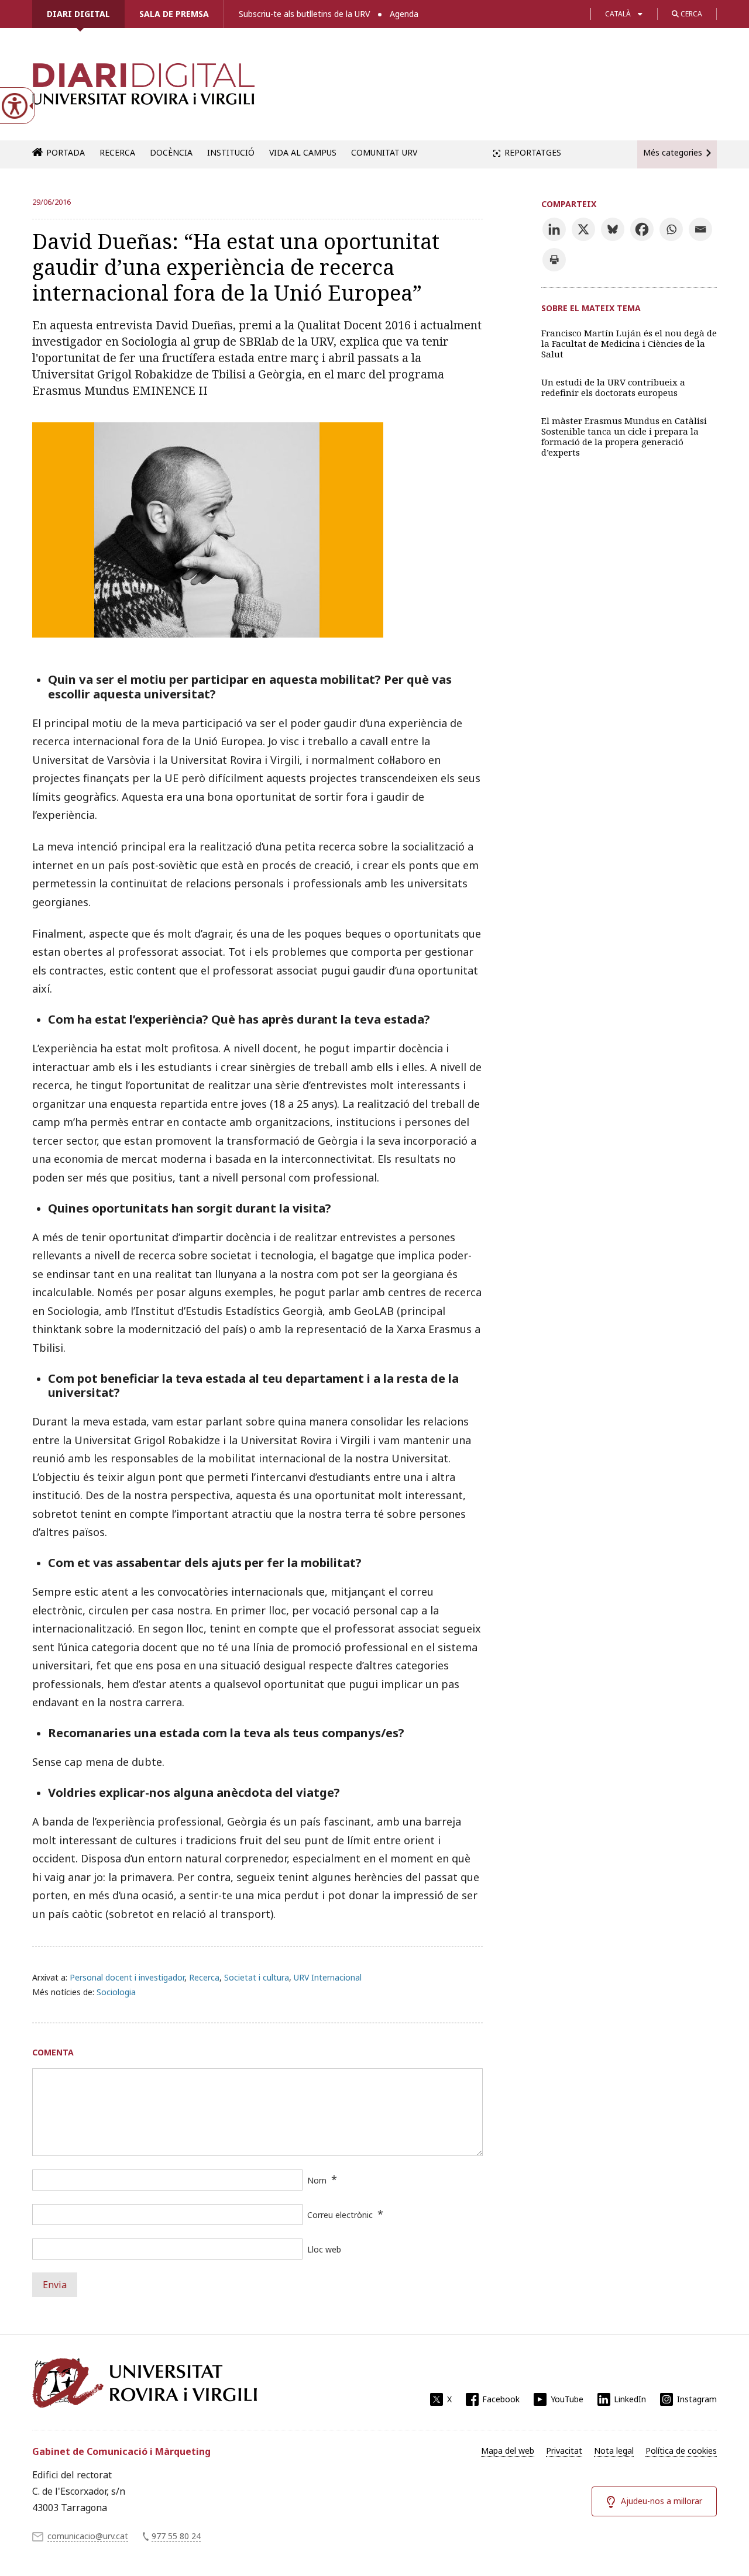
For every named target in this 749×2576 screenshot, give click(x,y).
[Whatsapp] (671, 229)
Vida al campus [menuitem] (303, 152)
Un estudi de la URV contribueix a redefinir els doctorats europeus (613, 387)
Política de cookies (681, 2451)
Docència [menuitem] (171, 152)
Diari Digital (78, 14)
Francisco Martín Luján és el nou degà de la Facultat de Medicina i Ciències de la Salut (629, 343)
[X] (583, 229)
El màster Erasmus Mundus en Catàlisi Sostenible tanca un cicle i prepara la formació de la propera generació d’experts (624, 436)
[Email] (700, 229)
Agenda (404, 14)
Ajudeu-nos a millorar (662, 2501)
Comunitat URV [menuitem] (384, 152)
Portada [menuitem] (66, 152)
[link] (143, 90)
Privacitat (564, 2451)
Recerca (204, 1977)
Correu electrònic (340, 2215)
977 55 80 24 (176, 2536)
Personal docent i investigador (127, 1977)
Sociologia (116, 1992)
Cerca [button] (690, 14)
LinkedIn (630, 2399)
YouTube (567, 2399)
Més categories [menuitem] (673, 152)
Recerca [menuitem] (117, 152)
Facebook (501, 2399)
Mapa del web (508, 2451)
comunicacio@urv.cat (88, 2536)
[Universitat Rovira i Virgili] (145, 2383)
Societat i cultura (257, 1977)
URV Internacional (328, 1977)
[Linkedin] (554, 229)
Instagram (697, 2399)
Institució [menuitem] (231, 152)
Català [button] (618, 14)
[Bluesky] (613, 229)
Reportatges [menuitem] (533, 152)
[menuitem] (508, 2451)
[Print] (554, 260)
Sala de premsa (174, 14)
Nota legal (614, 2451)
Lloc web (324, 2249)
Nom (317, 2180)
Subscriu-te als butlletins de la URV (304, 14)
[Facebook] (642, 229)
